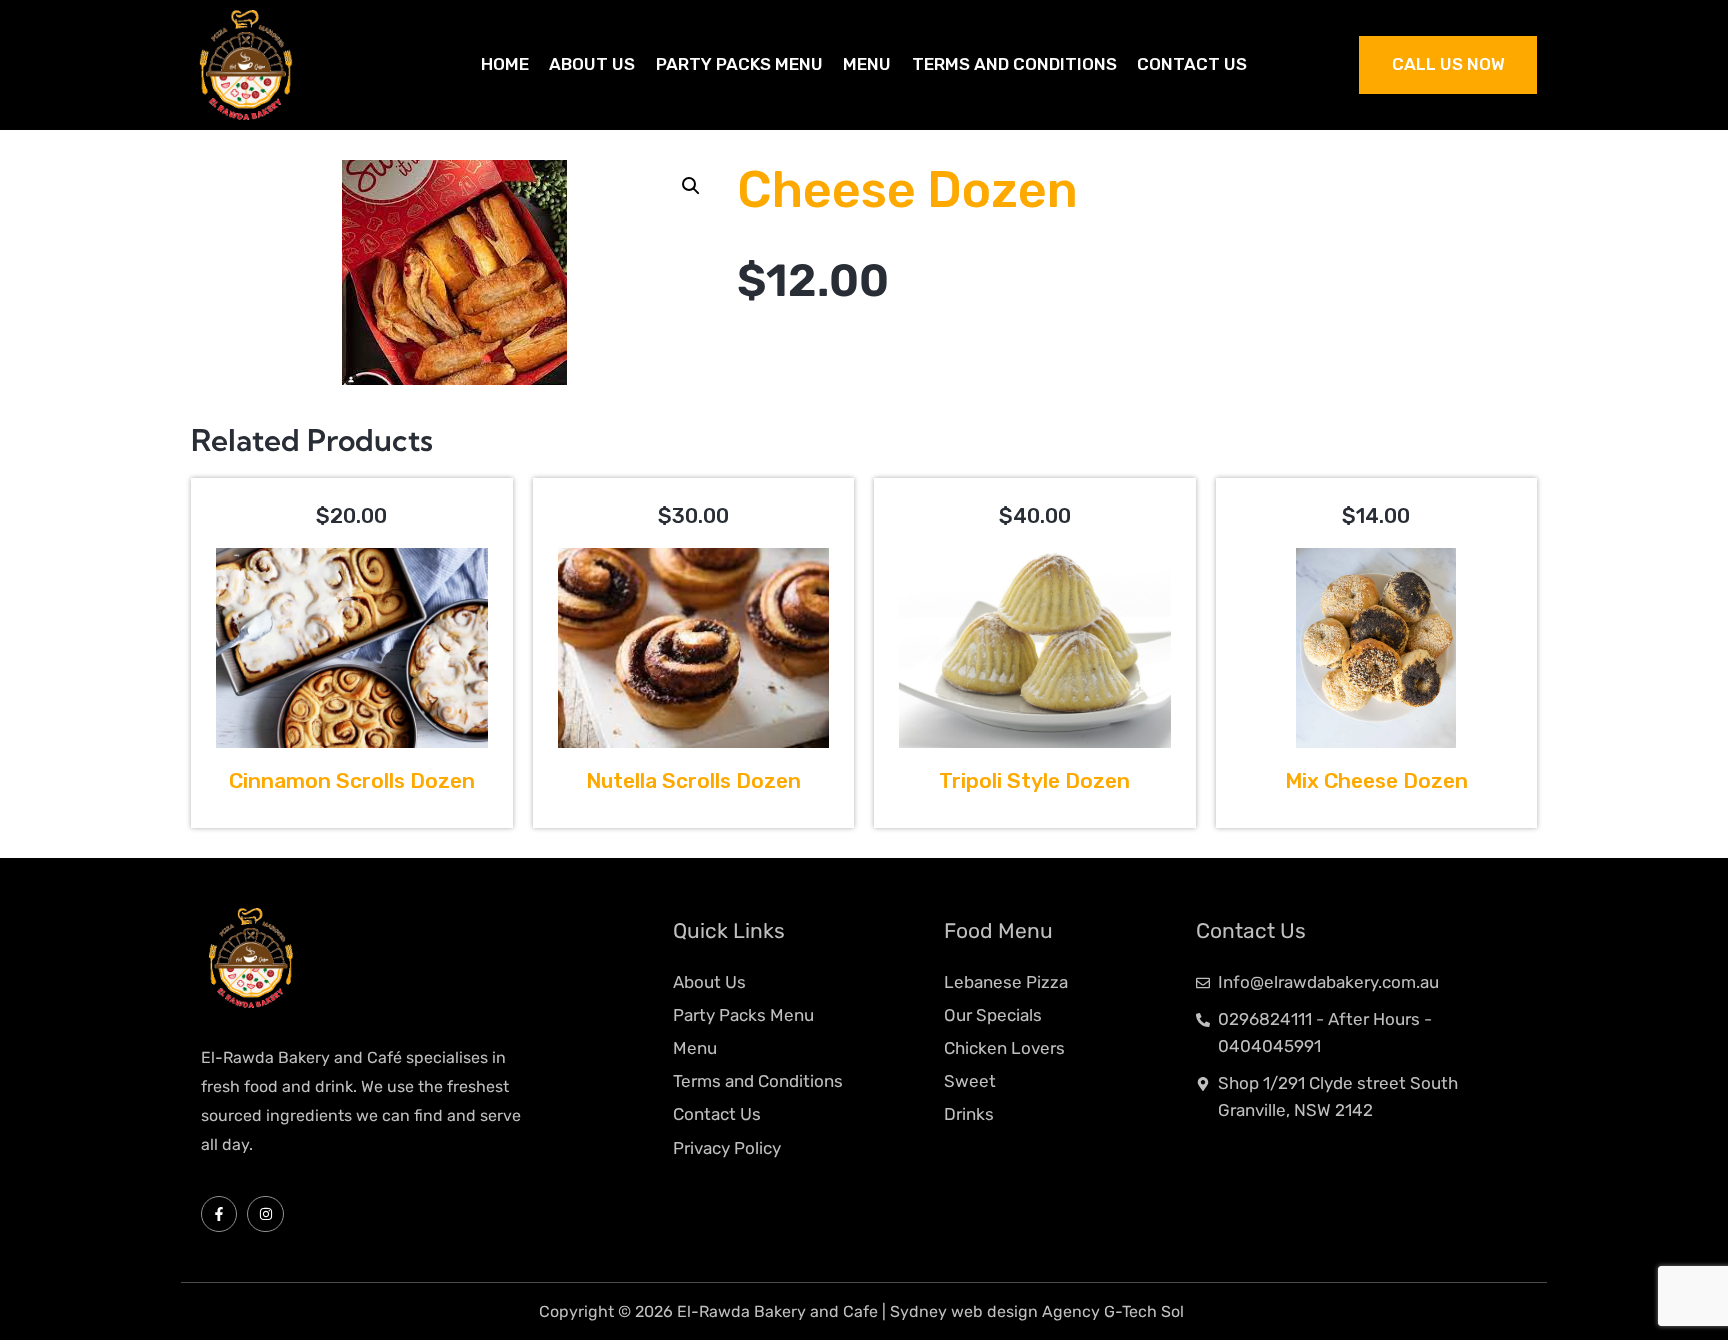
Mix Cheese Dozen (1376, 780)
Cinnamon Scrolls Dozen (352, 780)
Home (505, 64)
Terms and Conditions (1014, 64)
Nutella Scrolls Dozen (693, 780)
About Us (592, 64)
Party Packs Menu (739, 64)
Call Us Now (1448, 64)
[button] (691, 186)
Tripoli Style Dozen (1034, 780)
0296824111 (1265, 1019)
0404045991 (1269, 1046)
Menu (867, 64)
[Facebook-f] (219, 1214)
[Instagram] (265, 1214)
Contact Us (1192, 64)
